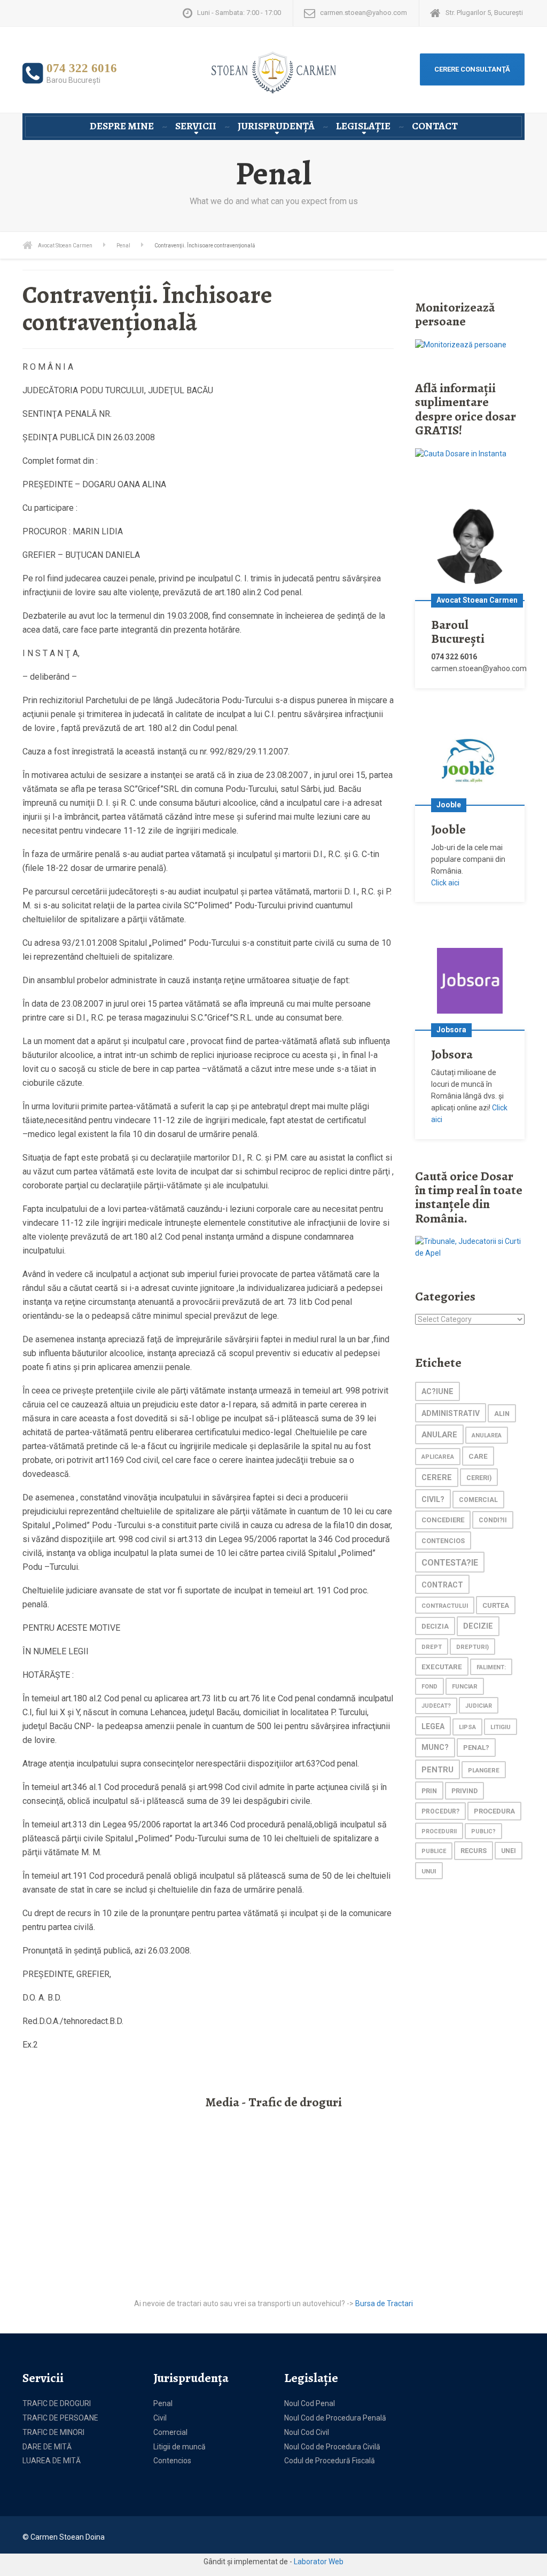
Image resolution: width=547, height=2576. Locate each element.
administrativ (451, 1413)
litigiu (501, 1727)
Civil (160, 2418)
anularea (487, 1435)
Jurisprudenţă (276, 126)
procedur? (440, 1811)
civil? (433, 1499)
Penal (163, 2403)
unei (509, 1851)
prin (429, 1791)
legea (433, 1726)
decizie (478, 1626)
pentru (437, 1770)
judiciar (479, 1706)
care (478, 1456)
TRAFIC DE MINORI (53, 2432)
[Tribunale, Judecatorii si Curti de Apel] (470, 1247)
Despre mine (122, 126)
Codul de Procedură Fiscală (330, 2461)
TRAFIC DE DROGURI (57, 2403)
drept (432, 1647)
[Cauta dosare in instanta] (461, 454)
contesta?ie (450, 1563)
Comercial (170, 2432)
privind (464, 1791)
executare (442, 1667)
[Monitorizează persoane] (461, 345)
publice (434, 1851)
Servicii (196, 126)
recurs (474, 1851)
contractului (445, 1606)
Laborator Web (319, 2562)
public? (483, 1831)
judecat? (436, 1706)
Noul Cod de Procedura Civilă (332, 2447)
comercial (478, 1500)
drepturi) (472, 1647)
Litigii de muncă (179, 2447)
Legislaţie (363, 126)
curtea (496, 1605)
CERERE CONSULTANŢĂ (472, 69)
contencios (443, 1541)
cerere (437, 1478)
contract (442, 1585)
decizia (435, 1626)
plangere (484, 1770)
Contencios (172, 2461)
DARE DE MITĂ (47, 2447)
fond (429, 1687)
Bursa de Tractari (384, 2303)
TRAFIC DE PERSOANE (60, 2418)
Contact (435, 126)
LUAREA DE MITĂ (52, 2461)
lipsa (467, 1727)
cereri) (479, 1478)
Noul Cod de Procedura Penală (335, 2418)
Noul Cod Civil (307, 2432)
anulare (439, 1435)
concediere (443, 1520)
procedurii (439, 1831)
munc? (435, 1748)
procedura (494, 1811)
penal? (476, 1748)
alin (502, 1414)
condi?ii (493, 1520)
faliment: (491, 1667)
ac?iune (437, 1392)
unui (429, 1871)
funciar (465, 1686)
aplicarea (438, 1457)
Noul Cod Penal (310, 2403)
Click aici (445, 883)
